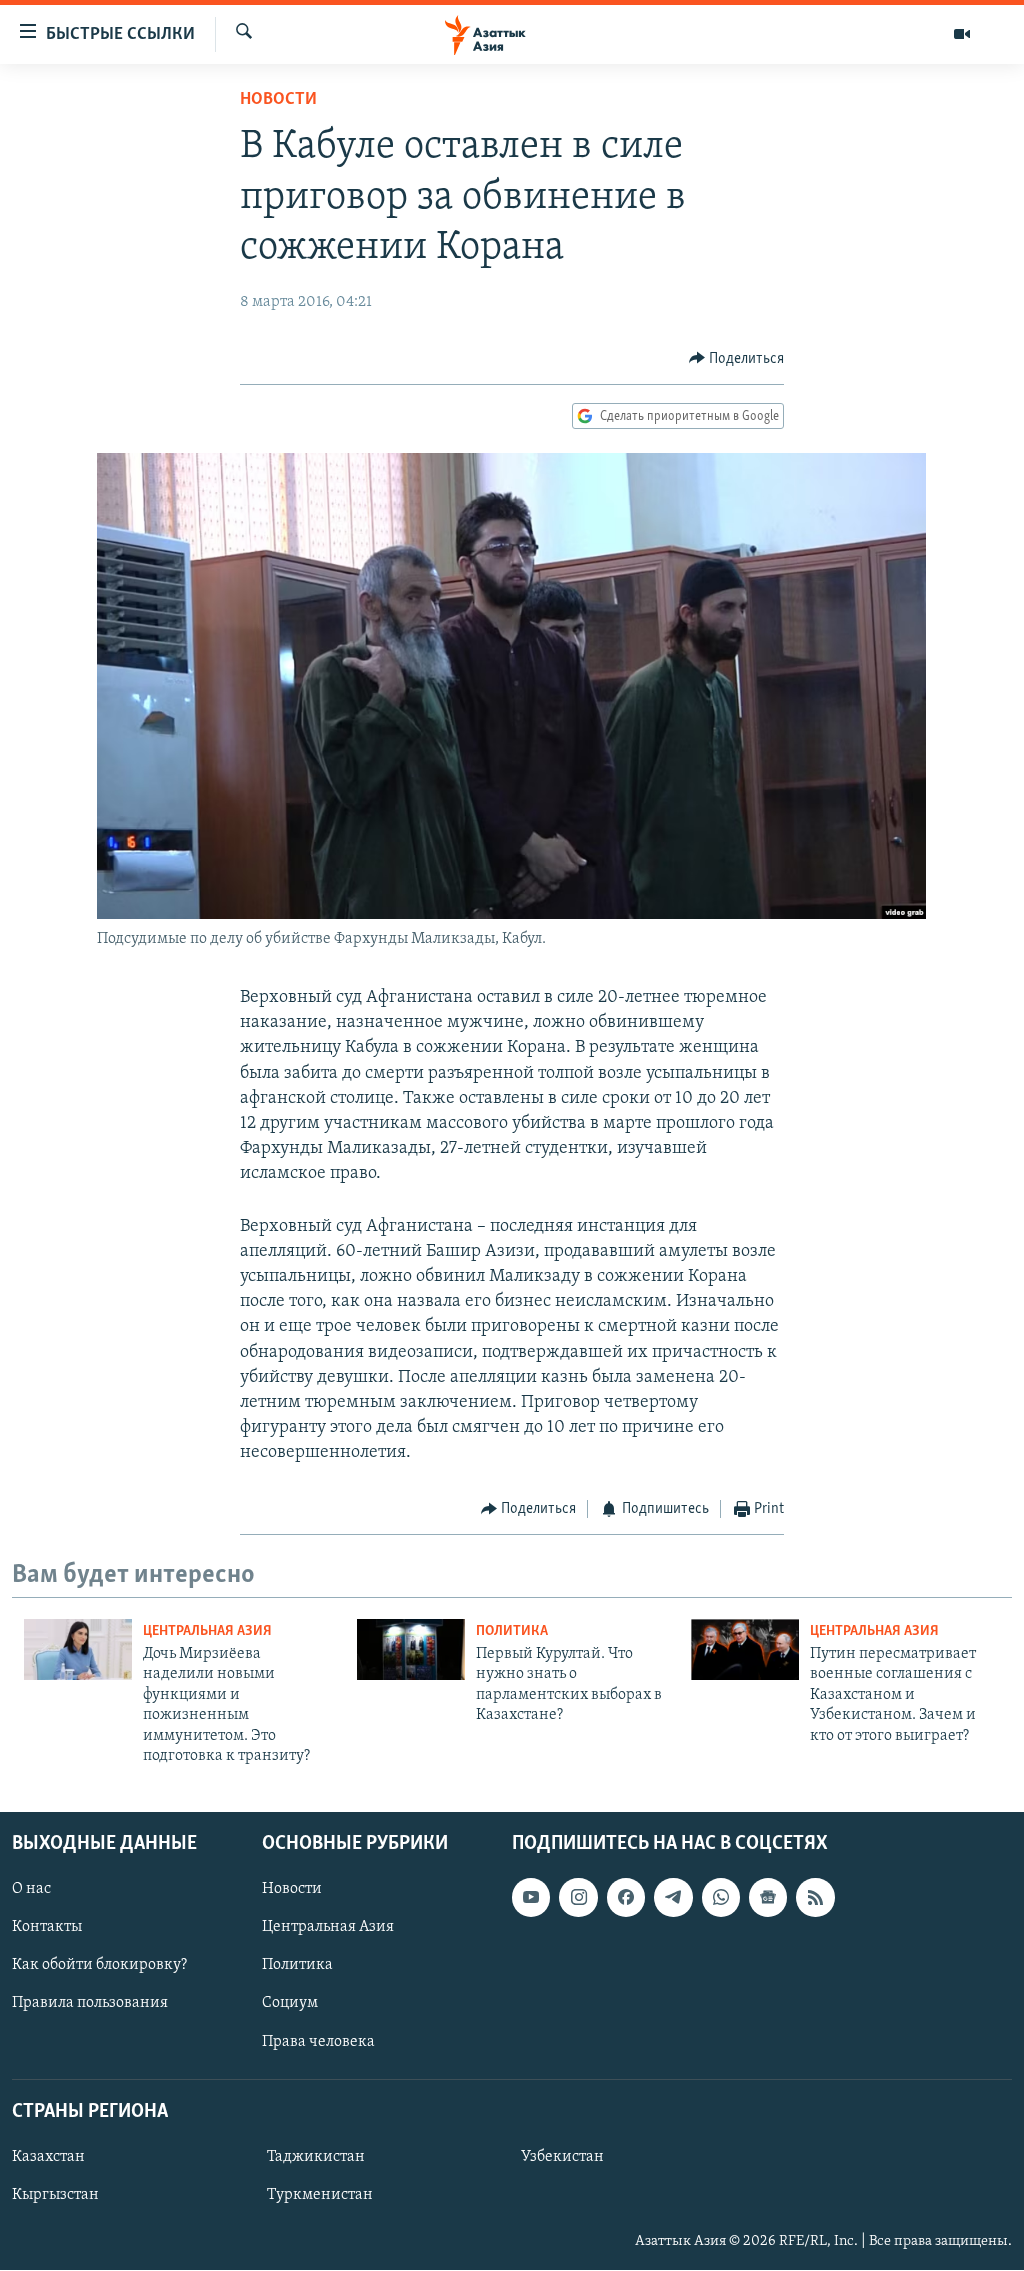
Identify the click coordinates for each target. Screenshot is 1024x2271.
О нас (31, 1890)
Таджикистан (316, 2157)
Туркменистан (320, 2195)
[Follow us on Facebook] (626, 1898)
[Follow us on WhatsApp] (721, 1898)
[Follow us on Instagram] (578, 1898)
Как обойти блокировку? (99, 1966)
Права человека (318, 2042)
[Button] (737, 359)
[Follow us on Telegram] (673, 1898)
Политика (512, 1631)
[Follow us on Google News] (768, 1898)
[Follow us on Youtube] (531, 1898)
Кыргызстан (55, 2195)
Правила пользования (90, 2004)
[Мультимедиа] (962, 34)
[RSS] (815, 1898)
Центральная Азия (207, 1631)
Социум (290, 2004)
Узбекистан (562, 2157)
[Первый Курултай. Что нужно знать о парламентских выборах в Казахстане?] (411, 1649)
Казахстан (48, 2157)
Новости (278, 100)
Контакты (47, 1928)
